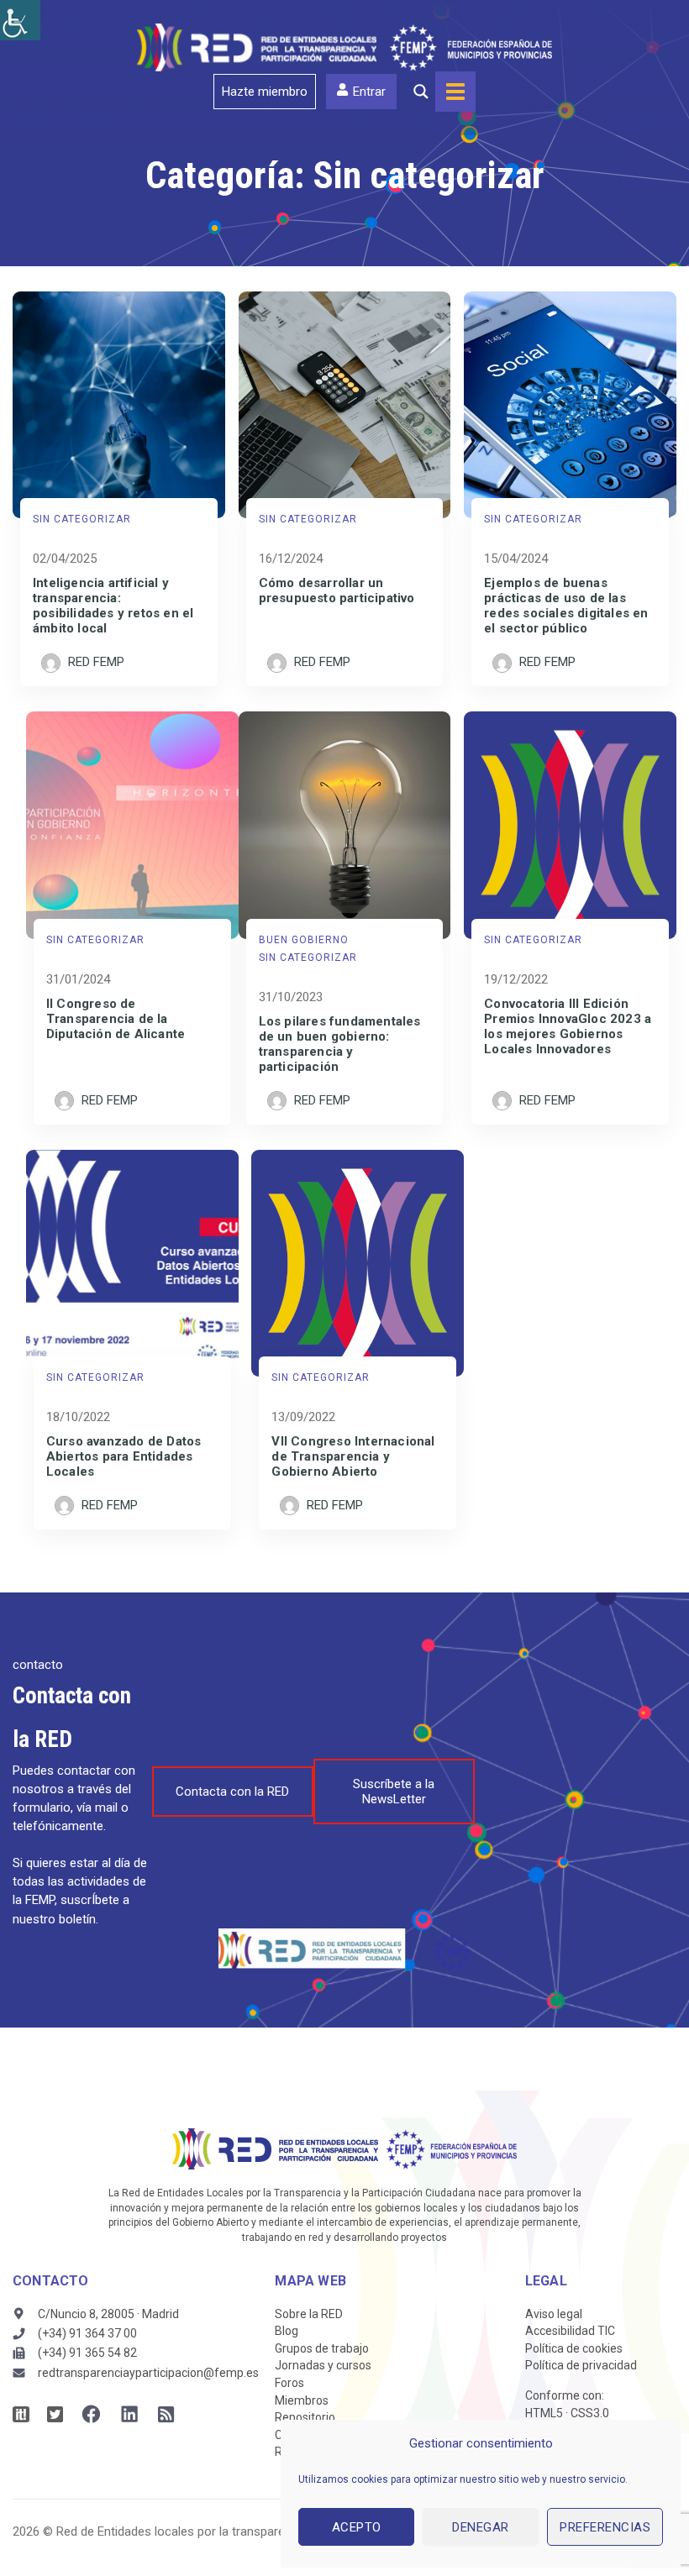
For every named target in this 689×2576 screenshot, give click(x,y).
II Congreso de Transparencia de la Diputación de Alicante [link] (116, 1019)
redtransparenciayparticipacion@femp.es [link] (148, 2373)
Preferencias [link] (605, 2527)
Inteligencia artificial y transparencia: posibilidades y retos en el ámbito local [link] (113, 606)
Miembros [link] (302, 2400)
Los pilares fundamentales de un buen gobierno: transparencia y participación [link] (340, 1044)
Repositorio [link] (305, 2417)
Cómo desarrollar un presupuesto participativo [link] (337, 590)
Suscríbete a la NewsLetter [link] (394, 1792)
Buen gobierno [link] (304, 940)
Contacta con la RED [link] (232, 1792)
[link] (20, 20)
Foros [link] (289, 2383)
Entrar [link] (369, 92)
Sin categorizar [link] (82, 519)
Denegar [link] (481, 2527)
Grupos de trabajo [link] (322, 2348)
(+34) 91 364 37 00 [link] (87, 2333)
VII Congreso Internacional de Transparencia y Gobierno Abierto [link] (353, 1456)
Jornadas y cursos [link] (323, 2365)
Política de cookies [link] (574, 2348)
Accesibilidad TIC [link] (570, 2331)
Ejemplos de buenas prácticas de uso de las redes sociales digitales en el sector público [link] (566, 606)
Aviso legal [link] (554, 2314)
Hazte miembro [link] (265, 92)
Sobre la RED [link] (309, 2314)
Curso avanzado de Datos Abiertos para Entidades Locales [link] (124, 1456)
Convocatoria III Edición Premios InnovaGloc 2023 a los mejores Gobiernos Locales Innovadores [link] (568, 1026)
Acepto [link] (357, 2527)
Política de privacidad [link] (581, 2365)
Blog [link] (287, 2331)
